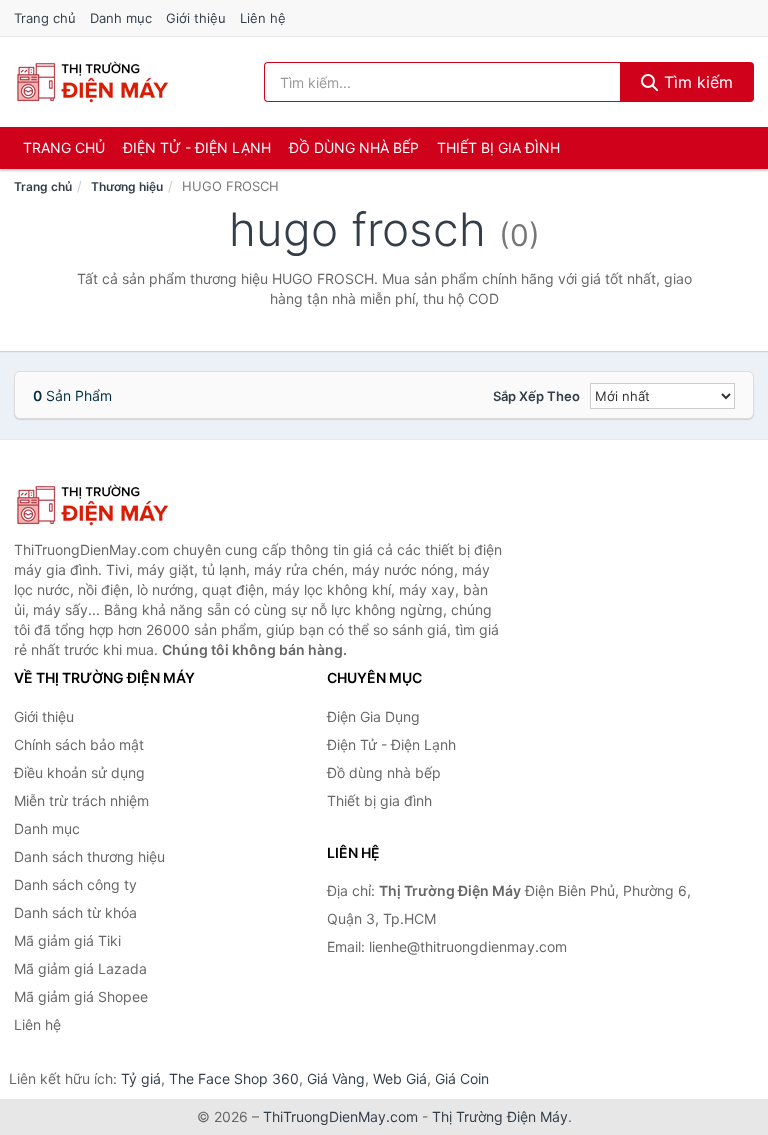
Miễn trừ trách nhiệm (81, 800)
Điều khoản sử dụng (79, 772)
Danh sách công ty (75, 884)
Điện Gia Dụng (373, 716)
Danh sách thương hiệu (89, 856)
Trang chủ (45, 18)
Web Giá (400, 1078)
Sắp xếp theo (536, 396)
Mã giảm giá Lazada (80, 968)
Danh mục (121, 18)
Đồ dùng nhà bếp (354, 147)
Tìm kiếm (696, 82)
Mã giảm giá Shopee (81, 996)
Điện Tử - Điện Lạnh (197, 147)
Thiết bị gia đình (498, 147)
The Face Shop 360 (234, 1078)
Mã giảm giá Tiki (67, 940)
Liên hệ (263, 18)
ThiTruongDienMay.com (340, 1116)
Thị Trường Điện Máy (500, 1116)
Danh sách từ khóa (75, 912)
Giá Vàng (336, 1078)
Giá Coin (462, 1078)
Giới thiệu (196, 18)
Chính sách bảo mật (79, 744)
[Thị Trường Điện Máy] (114, 505)
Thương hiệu (127, 186)
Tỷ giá (141, 1078)
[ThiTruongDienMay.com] (91, 82)
